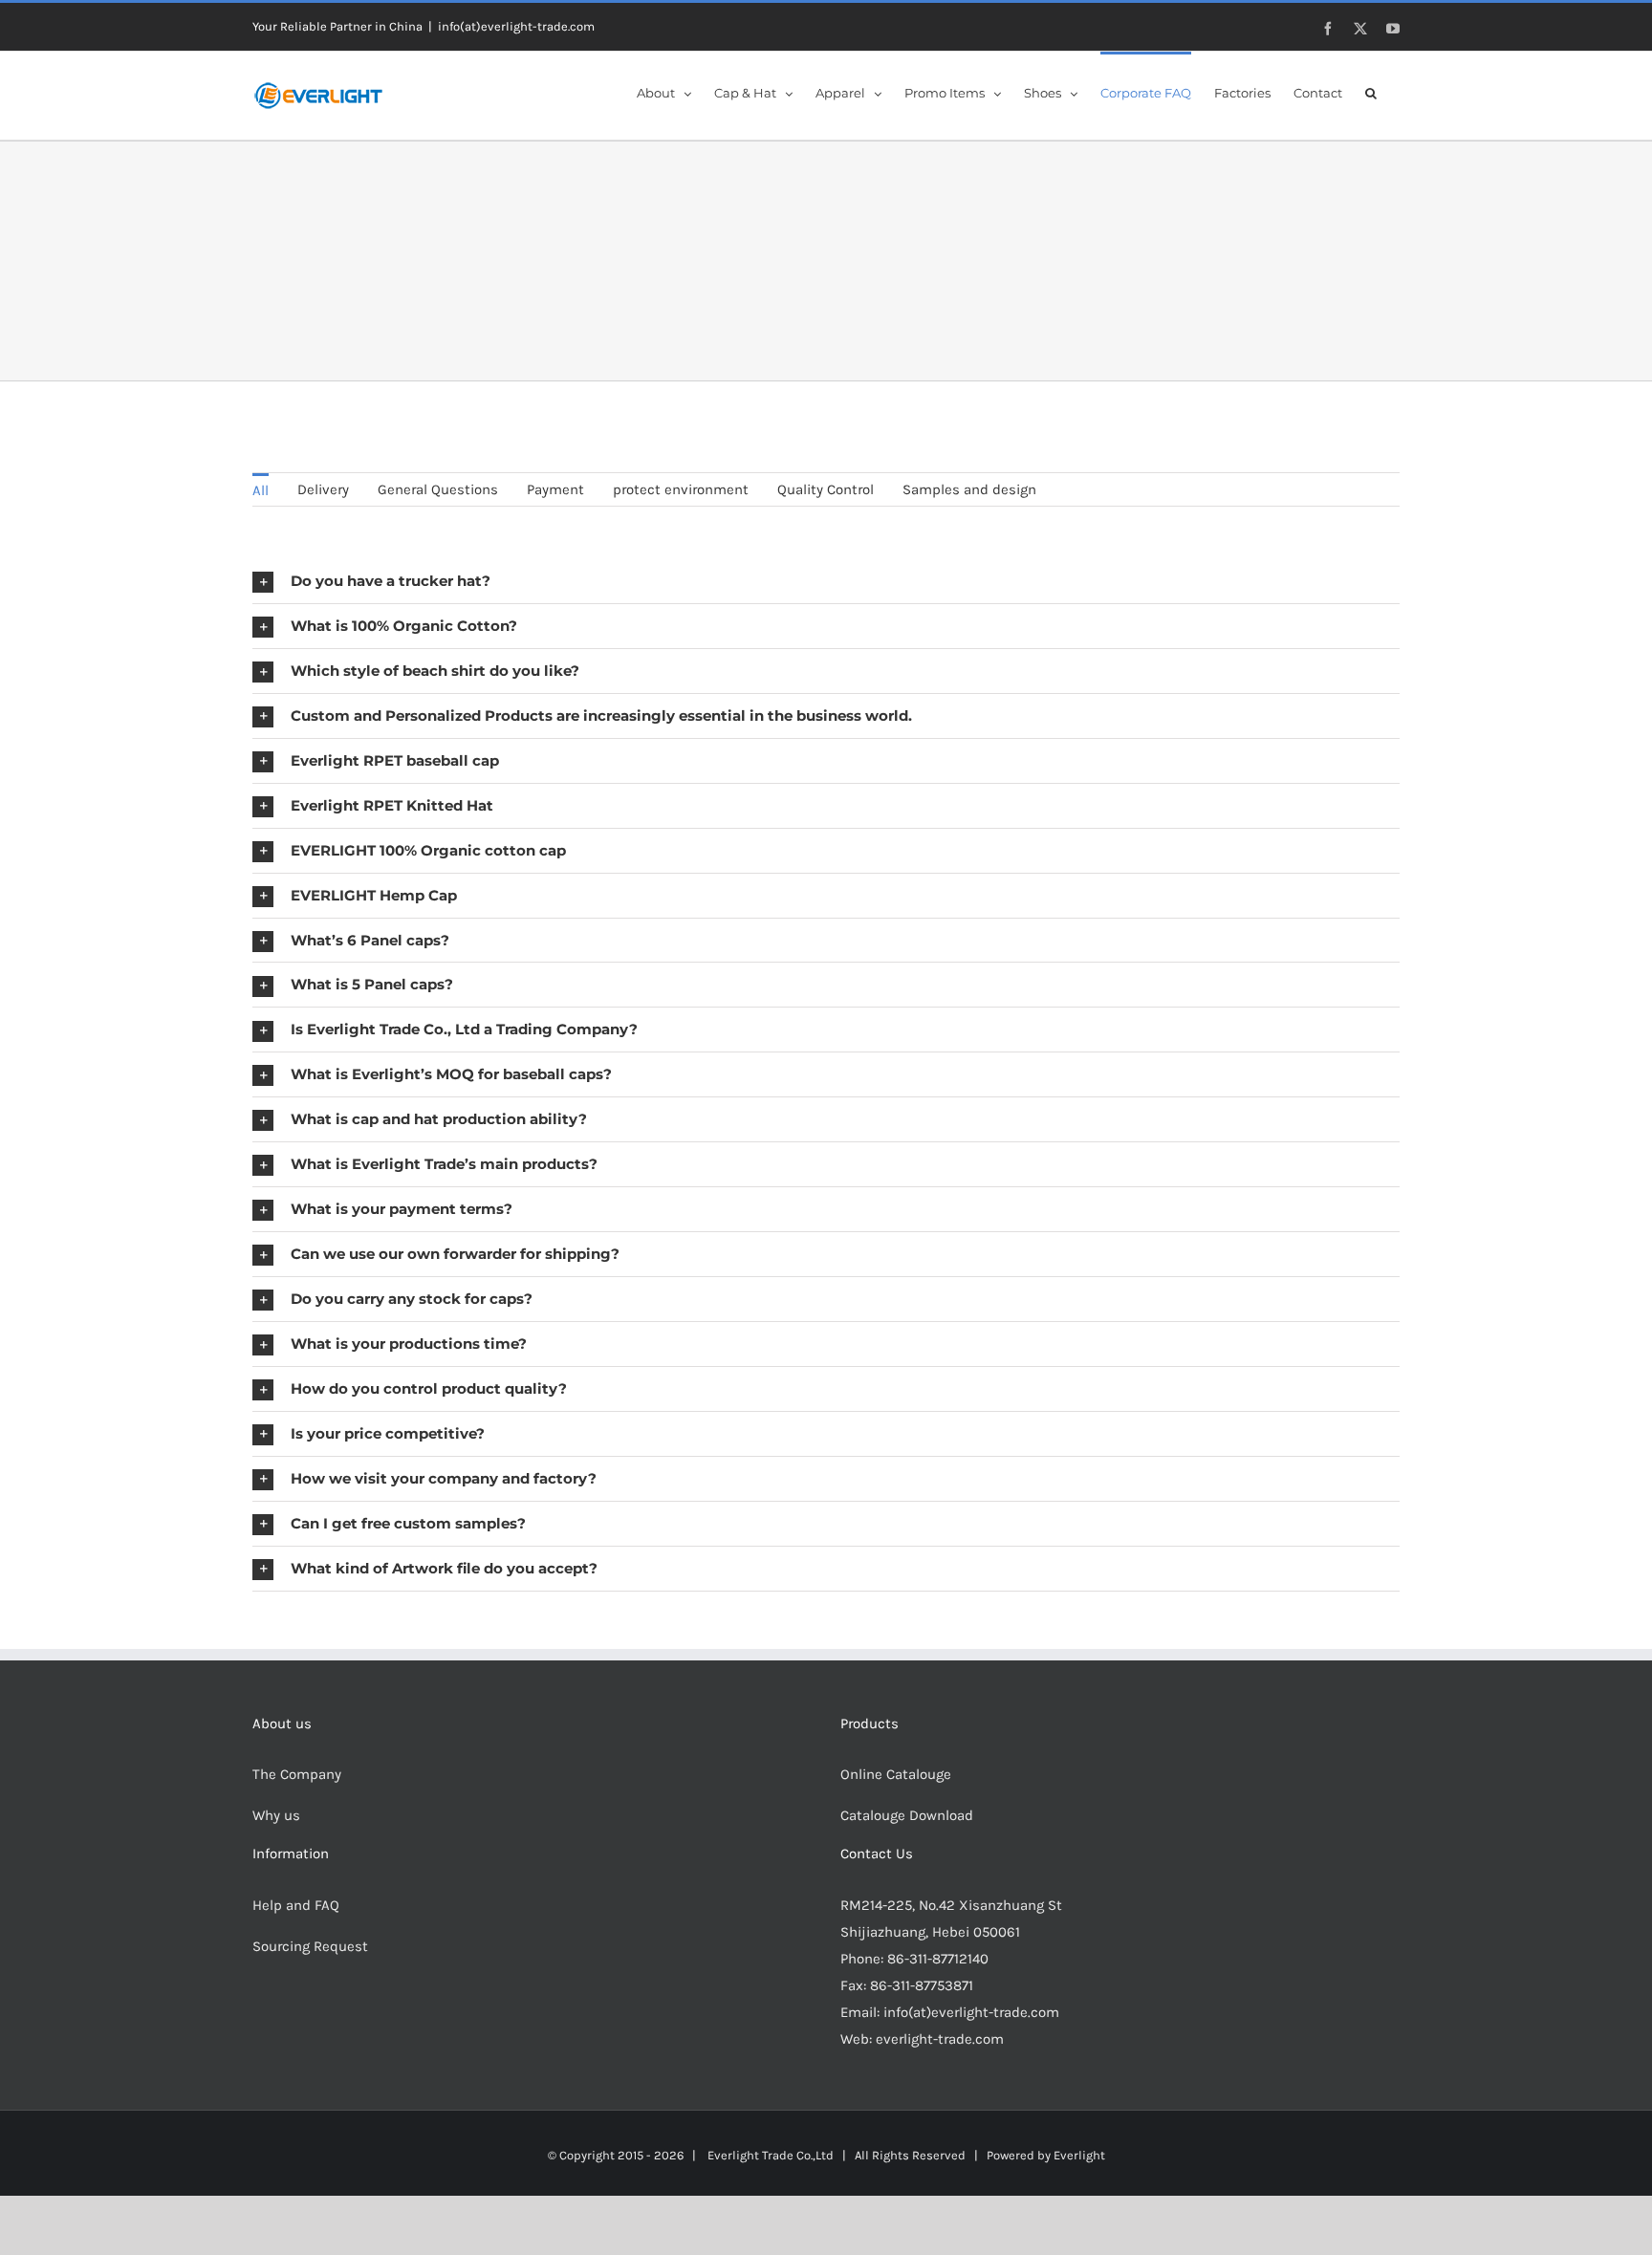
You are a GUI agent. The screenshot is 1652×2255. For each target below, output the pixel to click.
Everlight (1079, 2155)
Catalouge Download (909, 1815)
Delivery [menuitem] (323, 489)
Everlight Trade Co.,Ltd (771, 2155)
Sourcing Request (310, 1946)
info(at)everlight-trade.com (516, 26)
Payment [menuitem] (555, 489)
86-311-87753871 (922, 1985)
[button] (1371, 92)
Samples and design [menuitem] (969, 489)
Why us (276, 1815)
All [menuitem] (261, 490)
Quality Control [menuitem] (826, 489)
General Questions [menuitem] (438, 489)
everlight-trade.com (940, 2039)
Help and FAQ (296, 1905)
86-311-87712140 (938, 1959)
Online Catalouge (896, 1774)
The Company (297, 1774)
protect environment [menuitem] (681, 489)
